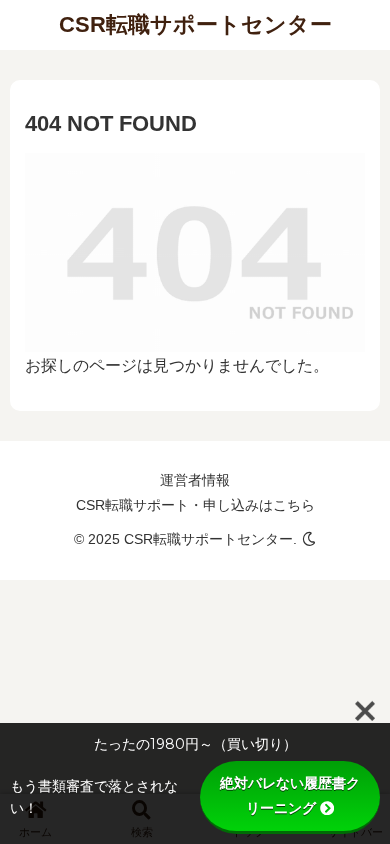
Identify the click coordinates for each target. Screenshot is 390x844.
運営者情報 (195, 480)
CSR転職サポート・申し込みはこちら (195, 505)
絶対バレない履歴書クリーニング (290, 795)
